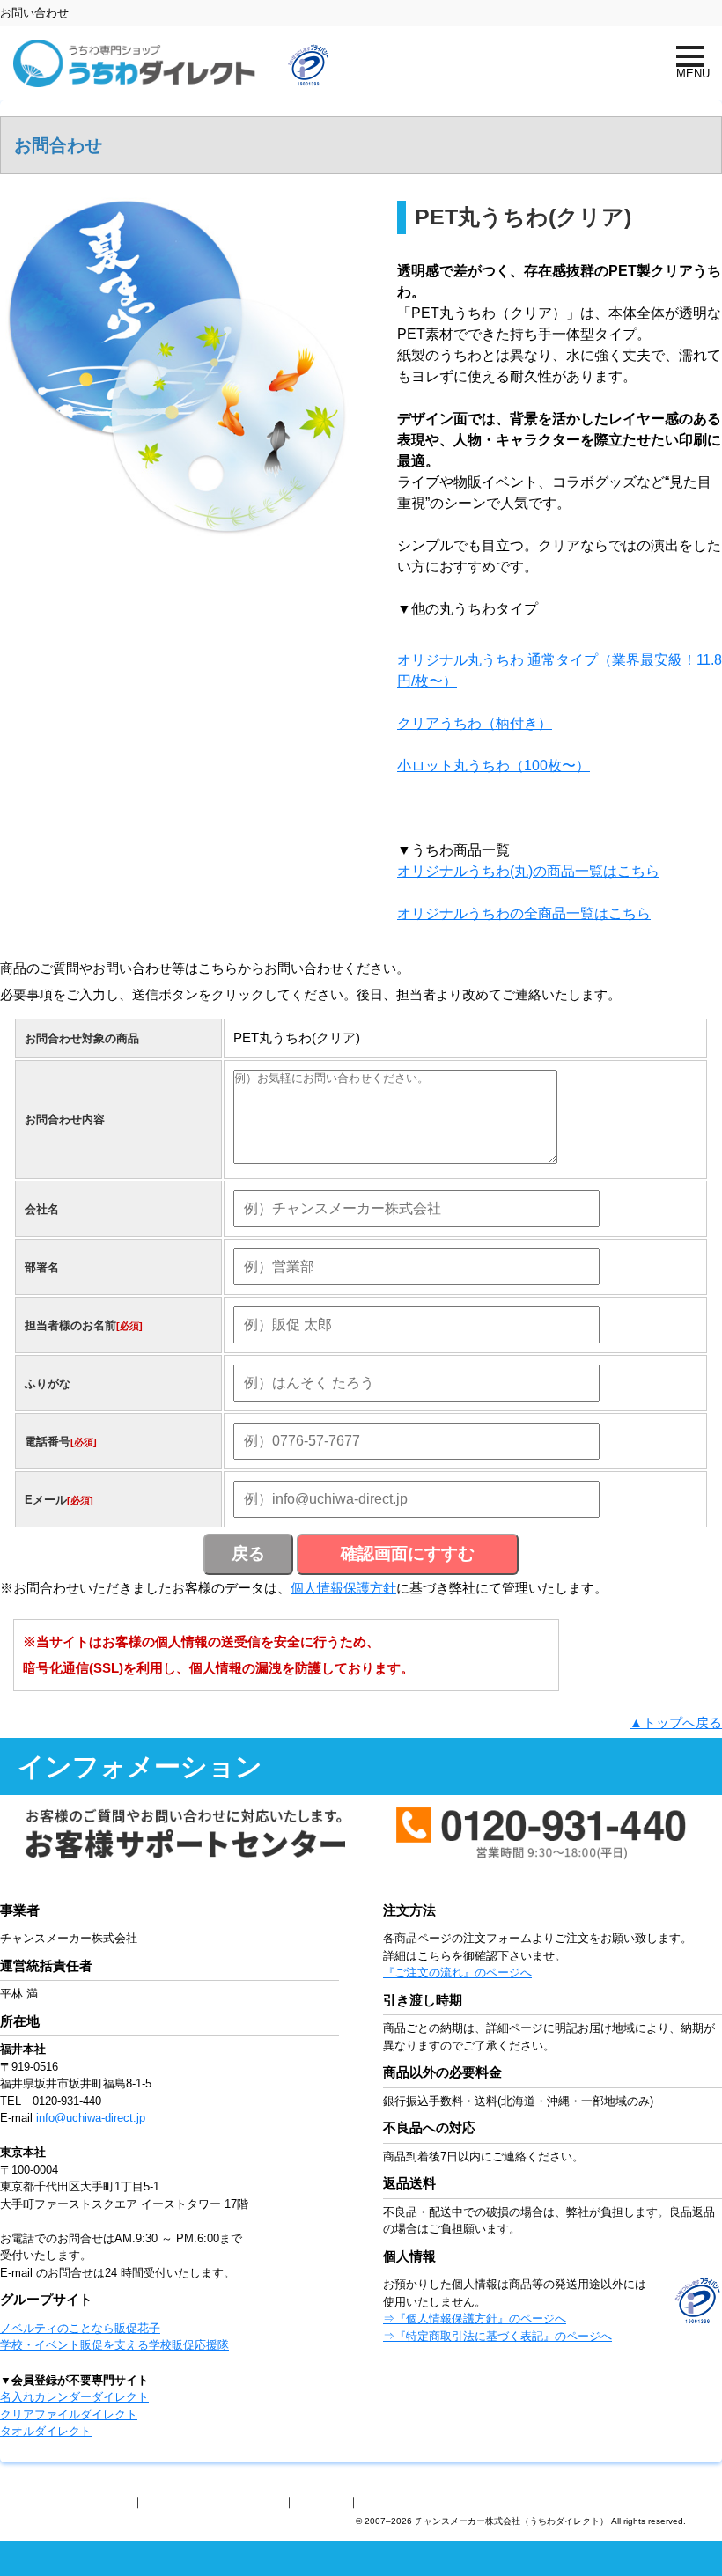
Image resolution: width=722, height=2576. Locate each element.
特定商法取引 (181, 2502)
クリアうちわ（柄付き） (475, 723)
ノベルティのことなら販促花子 (80, 2328)
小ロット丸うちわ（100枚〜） (494, 765)
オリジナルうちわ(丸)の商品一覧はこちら (528, 871)
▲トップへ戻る (676, 1722)
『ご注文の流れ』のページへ (457, 1972)
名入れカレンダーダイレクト (74, 2397)
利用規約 (321, 2502)
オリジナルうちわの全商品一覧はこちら (524, 913)
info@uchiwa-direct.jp (91, 2118)
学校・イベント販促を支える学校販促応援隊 (114, 2345)
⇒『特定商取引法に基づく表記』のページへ (497, 2336)
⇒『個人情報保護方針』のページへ (475, 2318)
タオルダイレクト (46, 2431)
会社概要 (257, 2502)
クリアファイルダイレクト (69, 2414)
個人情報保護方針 (343, 1588)
